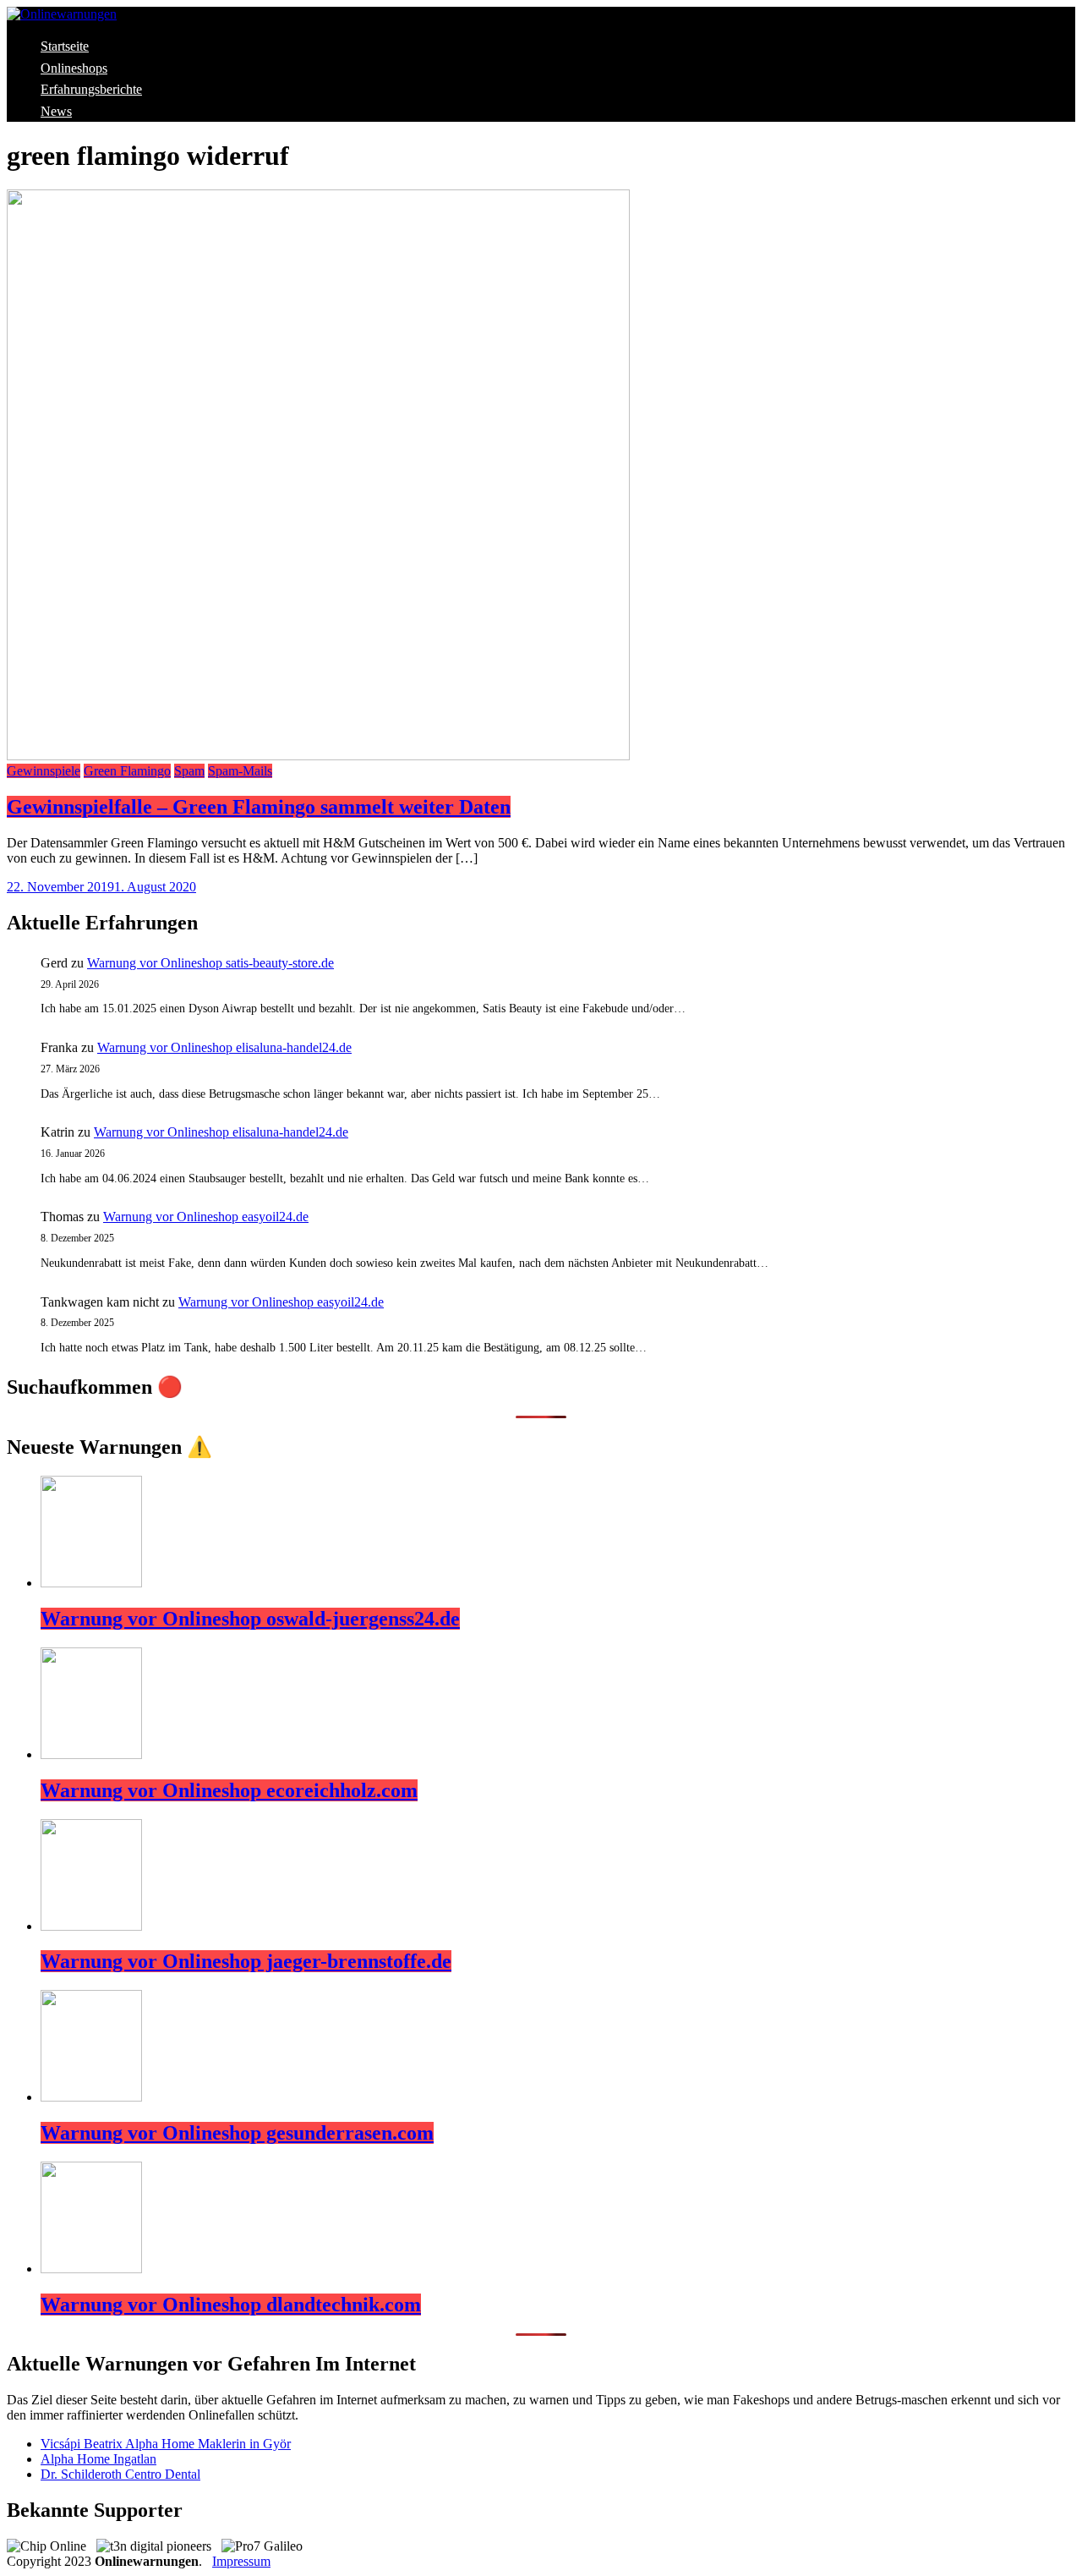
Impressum (241, 2561)
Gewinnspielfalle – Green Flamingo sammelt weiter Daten (259, 807)
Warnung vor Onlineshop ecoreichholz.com (229, 1790)
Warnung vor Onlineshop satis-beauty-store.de (210, 963)
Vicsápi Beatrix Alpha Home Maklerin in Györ (166, 2444)
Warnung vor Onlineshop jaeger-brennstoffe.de (246, 1961)
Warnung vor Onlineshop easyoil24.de (206, 1217)
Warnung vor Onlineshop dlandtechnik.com (231, 2305)
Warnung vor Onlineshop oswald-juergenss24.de (250, 1619)
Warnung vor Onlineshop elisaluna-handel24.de (224, 1047)
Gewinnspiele (44, 771)
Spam (189, 771)
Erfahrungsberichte (91, 89)
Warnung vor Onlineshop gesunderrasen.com (237, 2133)
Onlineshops (74, 68)
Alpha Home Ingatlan (98, 2459)
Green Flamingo (127, 771)
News (56, 111)
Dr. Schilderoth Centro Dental (120, 2474)
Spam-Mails (240, 771)
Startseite (65, 46)
